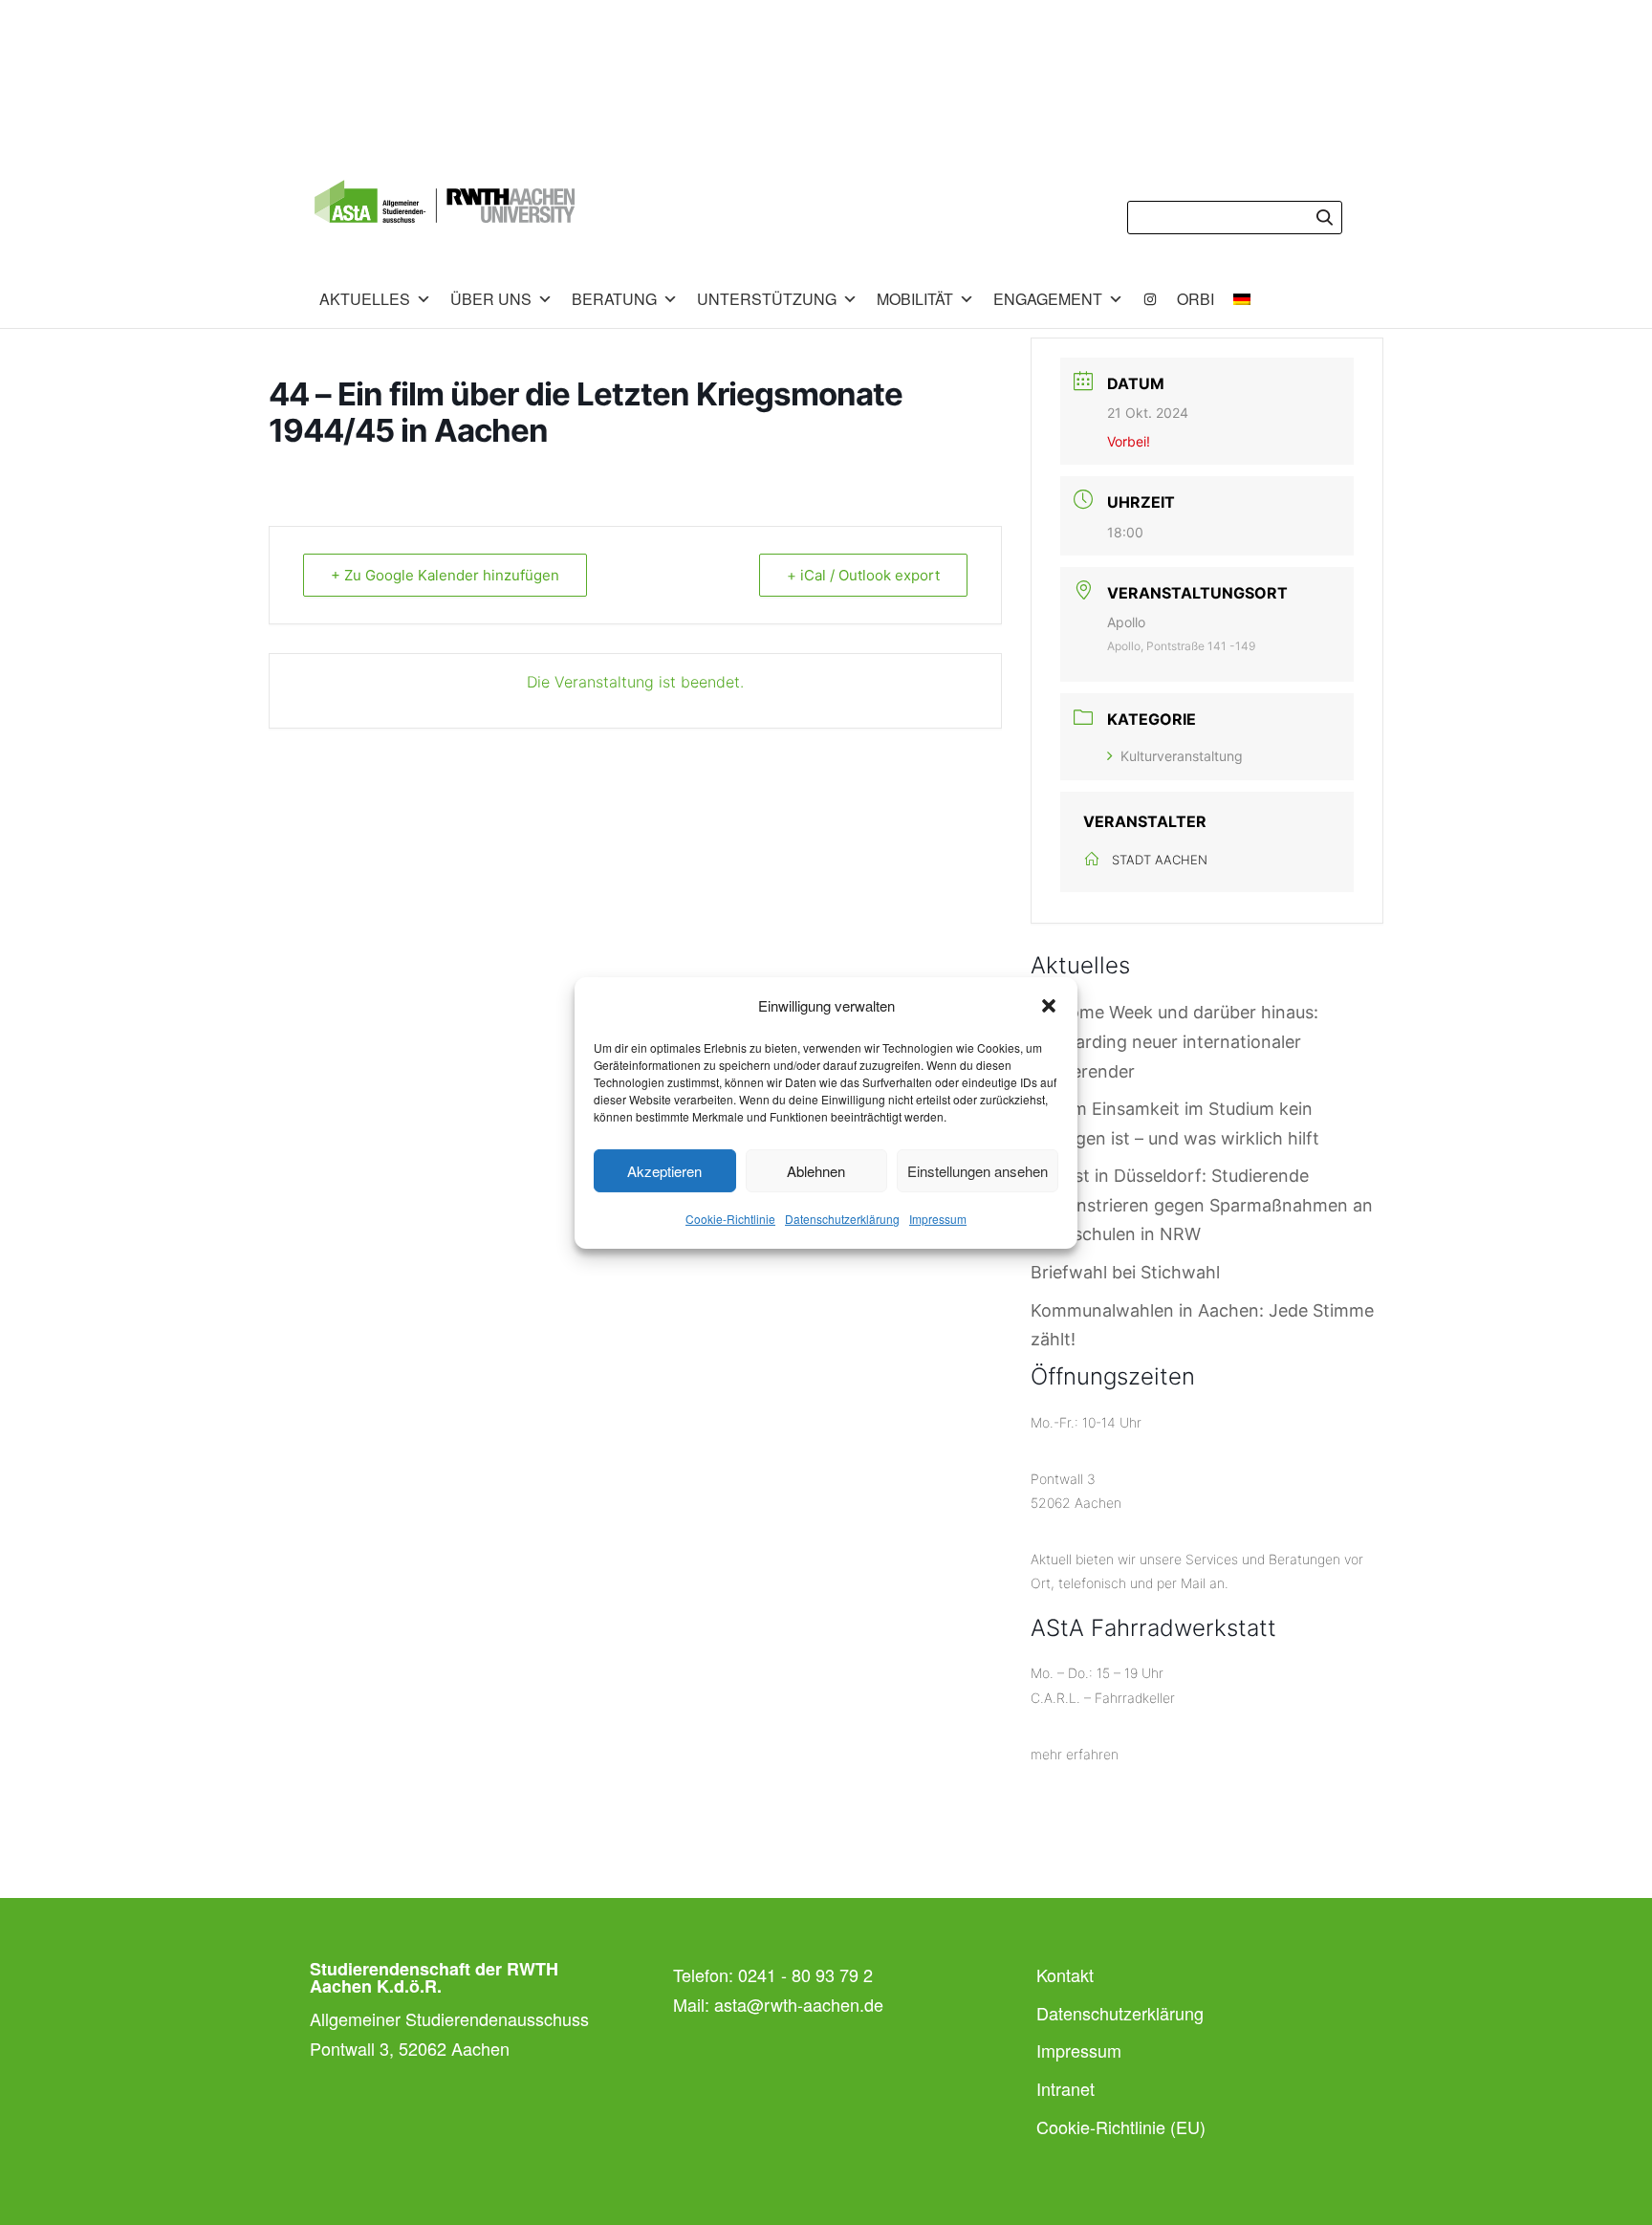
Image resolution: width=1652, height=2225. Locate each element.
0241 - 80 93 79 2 (805, 1974)
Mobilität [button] (915, 299)
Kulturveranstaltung (1182, 756)
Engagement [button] (1048, 299)
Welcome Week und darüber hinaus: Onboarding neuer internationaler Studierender (1174, 1041)
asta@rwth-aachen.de (799, 2004)
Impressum (938, 1219)
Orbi (1196, 299)
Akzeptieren (664, 1171)
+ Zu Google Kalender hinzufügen (445, 575)
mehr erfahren (1075, 1754)
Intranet (1065, 2088)
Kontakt (1065, 1974)
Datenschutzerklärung (842, 1219)
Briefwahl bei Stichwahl (1125, 1272)
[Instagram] (1150, 299)
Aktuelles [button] (365, 299)
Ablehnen (816, 1171)
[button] (1049, 1006)
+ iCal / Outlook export (863, 575)
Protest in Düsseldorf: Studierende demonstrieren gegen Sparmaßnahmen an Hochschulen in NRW (1202, 1205)
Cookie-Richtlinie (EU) (1121, 2127)
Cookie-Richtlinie (730, 1219)
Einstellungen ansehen (978, 1171)
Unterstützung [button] (767, 299)
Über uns (491, 299)
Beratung (614, 299)
